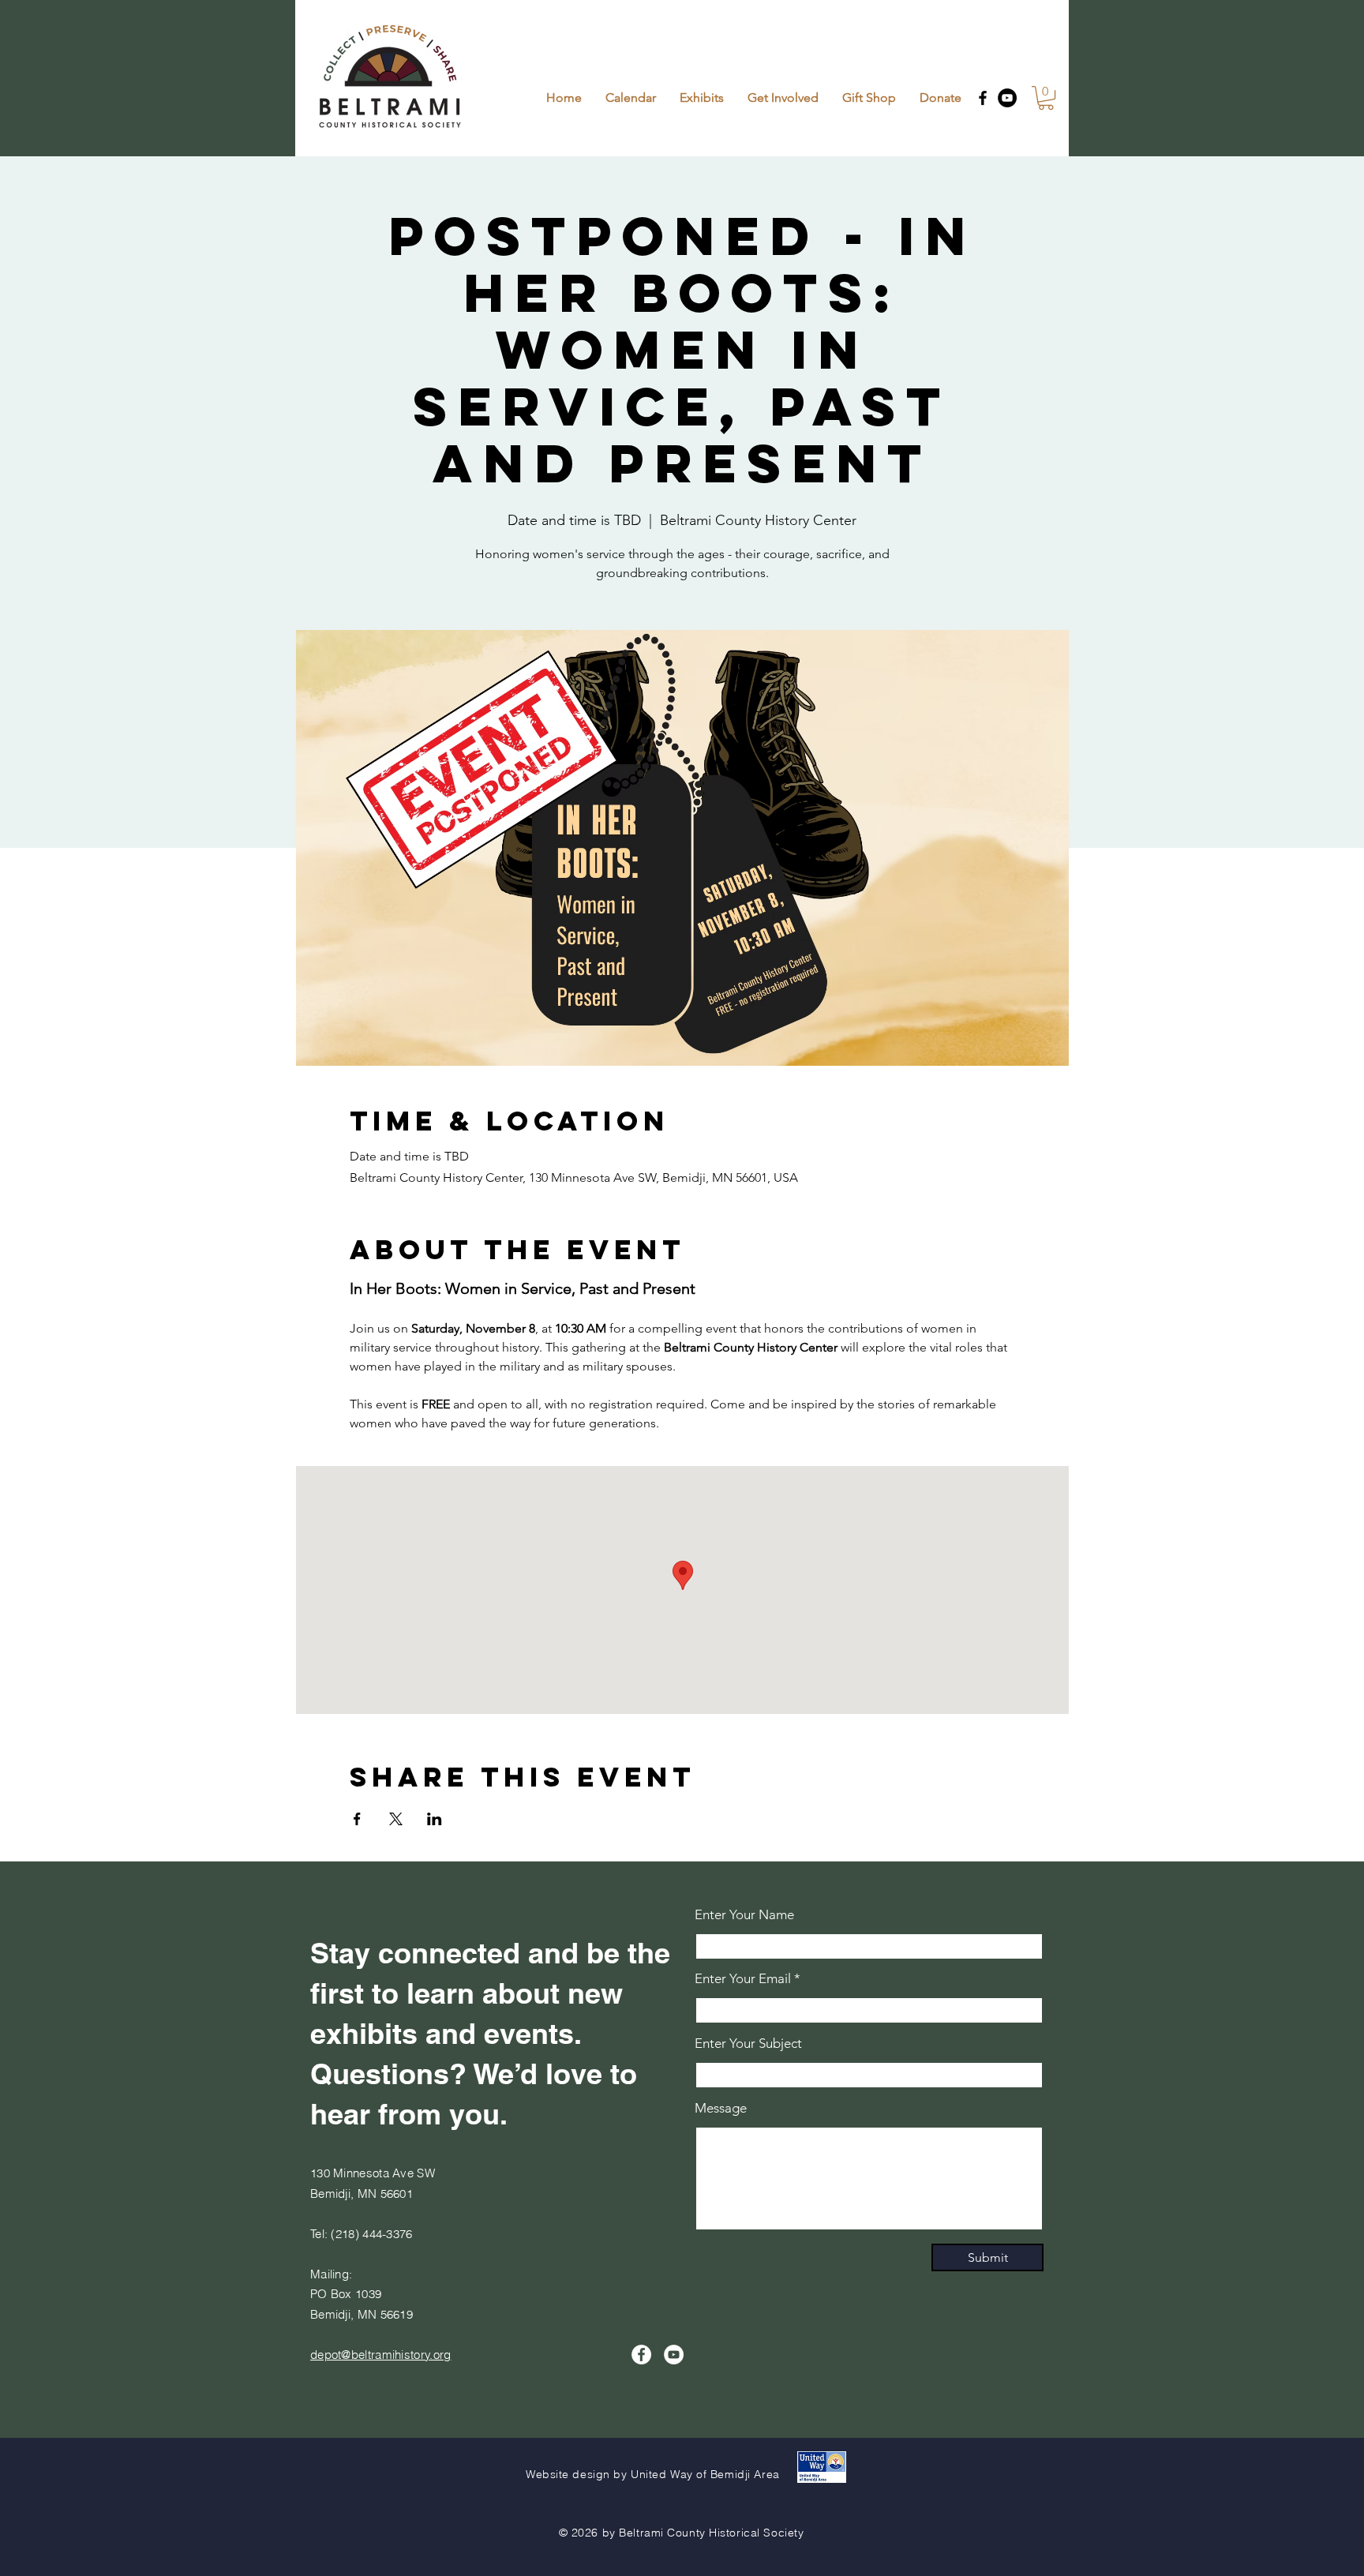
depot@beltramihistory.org (381, 2355)
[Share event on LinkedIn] (435, 1819)
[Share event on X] (396, 1819)
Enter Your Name (744, 1915)
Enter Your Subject (748, 2044)
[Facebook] (983, 98)
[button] (1046, 98)
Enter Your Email (743, 1979)
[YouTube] (1007, 98)
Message (721, 2108)
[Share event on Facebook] (357, 1819)
